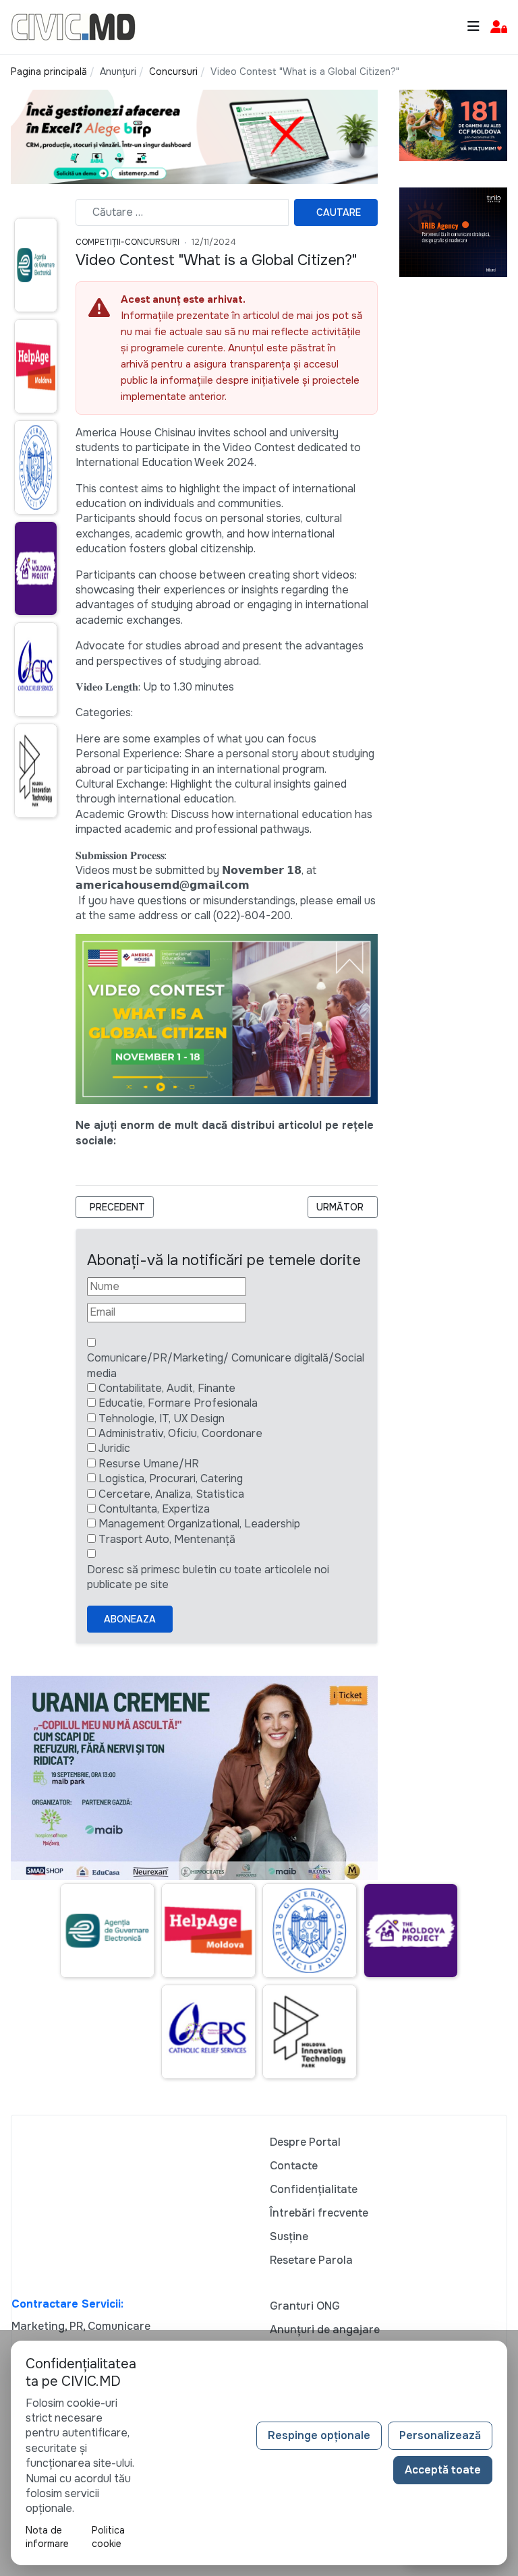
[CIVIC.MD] (73, 26)
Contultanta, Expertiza (154, 1509)
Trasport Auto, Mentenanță (167, 1539)
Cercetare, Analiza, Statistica (171, 1494)
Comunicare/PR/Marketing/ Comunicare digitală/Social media (226, 1365)
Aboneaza (130, 1619)
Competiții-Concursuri (127, 242)
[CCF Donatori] (453, 124)
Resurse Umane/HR (149, 1464)
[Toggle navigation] (473, 27)
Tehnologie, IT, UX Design (162, 1418)
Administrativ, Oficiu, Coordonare (180, 1433)
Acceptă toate (443, 2470)
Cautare (339, 212)
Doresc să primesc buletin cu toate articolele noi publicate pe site (208, 1577)
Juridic (114, 1448)
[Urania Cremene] (194, 1777)
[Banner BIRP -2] (194, 136)
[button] (499, 27)
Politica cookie (108, 2537)
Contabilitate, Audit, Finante (167, 1388)
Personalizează (440, 2435)
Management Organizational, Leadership (199, 1524)
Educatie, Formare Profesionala (178, 1403)
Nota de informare (47, 2537)
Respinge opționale (319, 2435)
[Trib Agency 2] (453, 232)
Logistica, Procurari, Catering (171, 1479)
